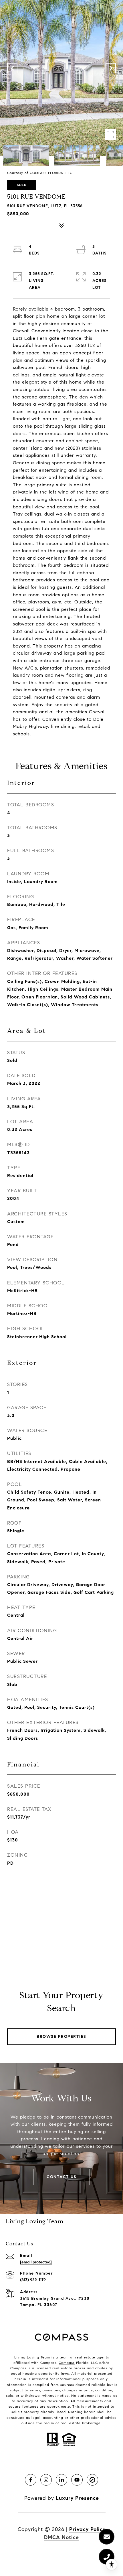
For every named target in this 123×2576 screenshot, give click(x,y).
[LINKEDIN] (61, 2480)
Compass (67, 2363)
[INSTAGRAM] (46, 2480)
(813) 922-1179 (33, 2280)
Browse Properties (61, 2037)
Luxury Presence (77, 2498)
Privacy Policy (87, 2529)
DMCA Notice (61, 2537)
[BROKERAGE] (92, 2480)
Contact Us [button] (61, 2177)
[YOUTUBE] (77, 2480)
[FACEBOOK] (31, 2480)
